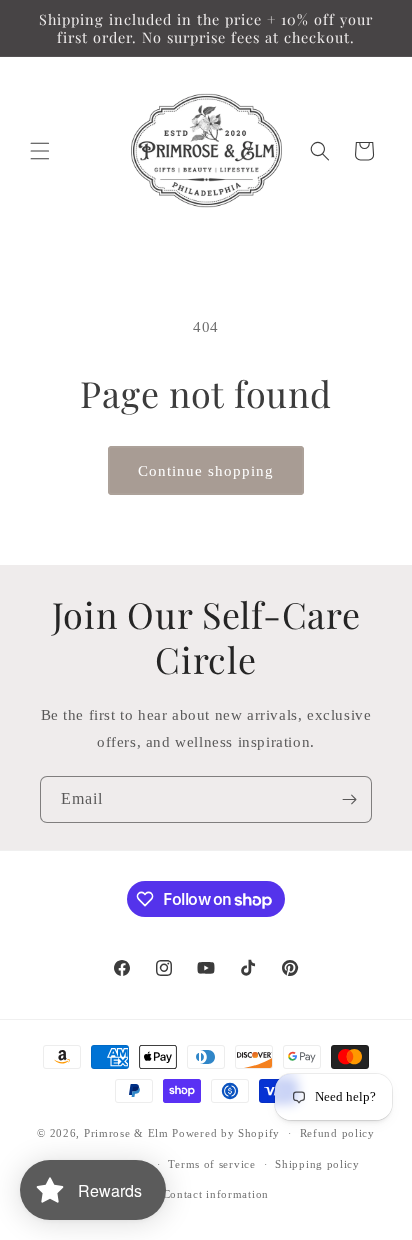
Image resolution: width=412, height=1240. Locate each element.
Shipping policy (317, 1164)
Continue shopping (206, 471)
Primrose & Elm (126, 1133)
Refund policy (337, 1133)
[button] (40, 151)
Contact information (216, 1194)
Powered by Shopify (226, 1133)
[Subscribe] (349, 799)
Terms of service (211, 1164)
